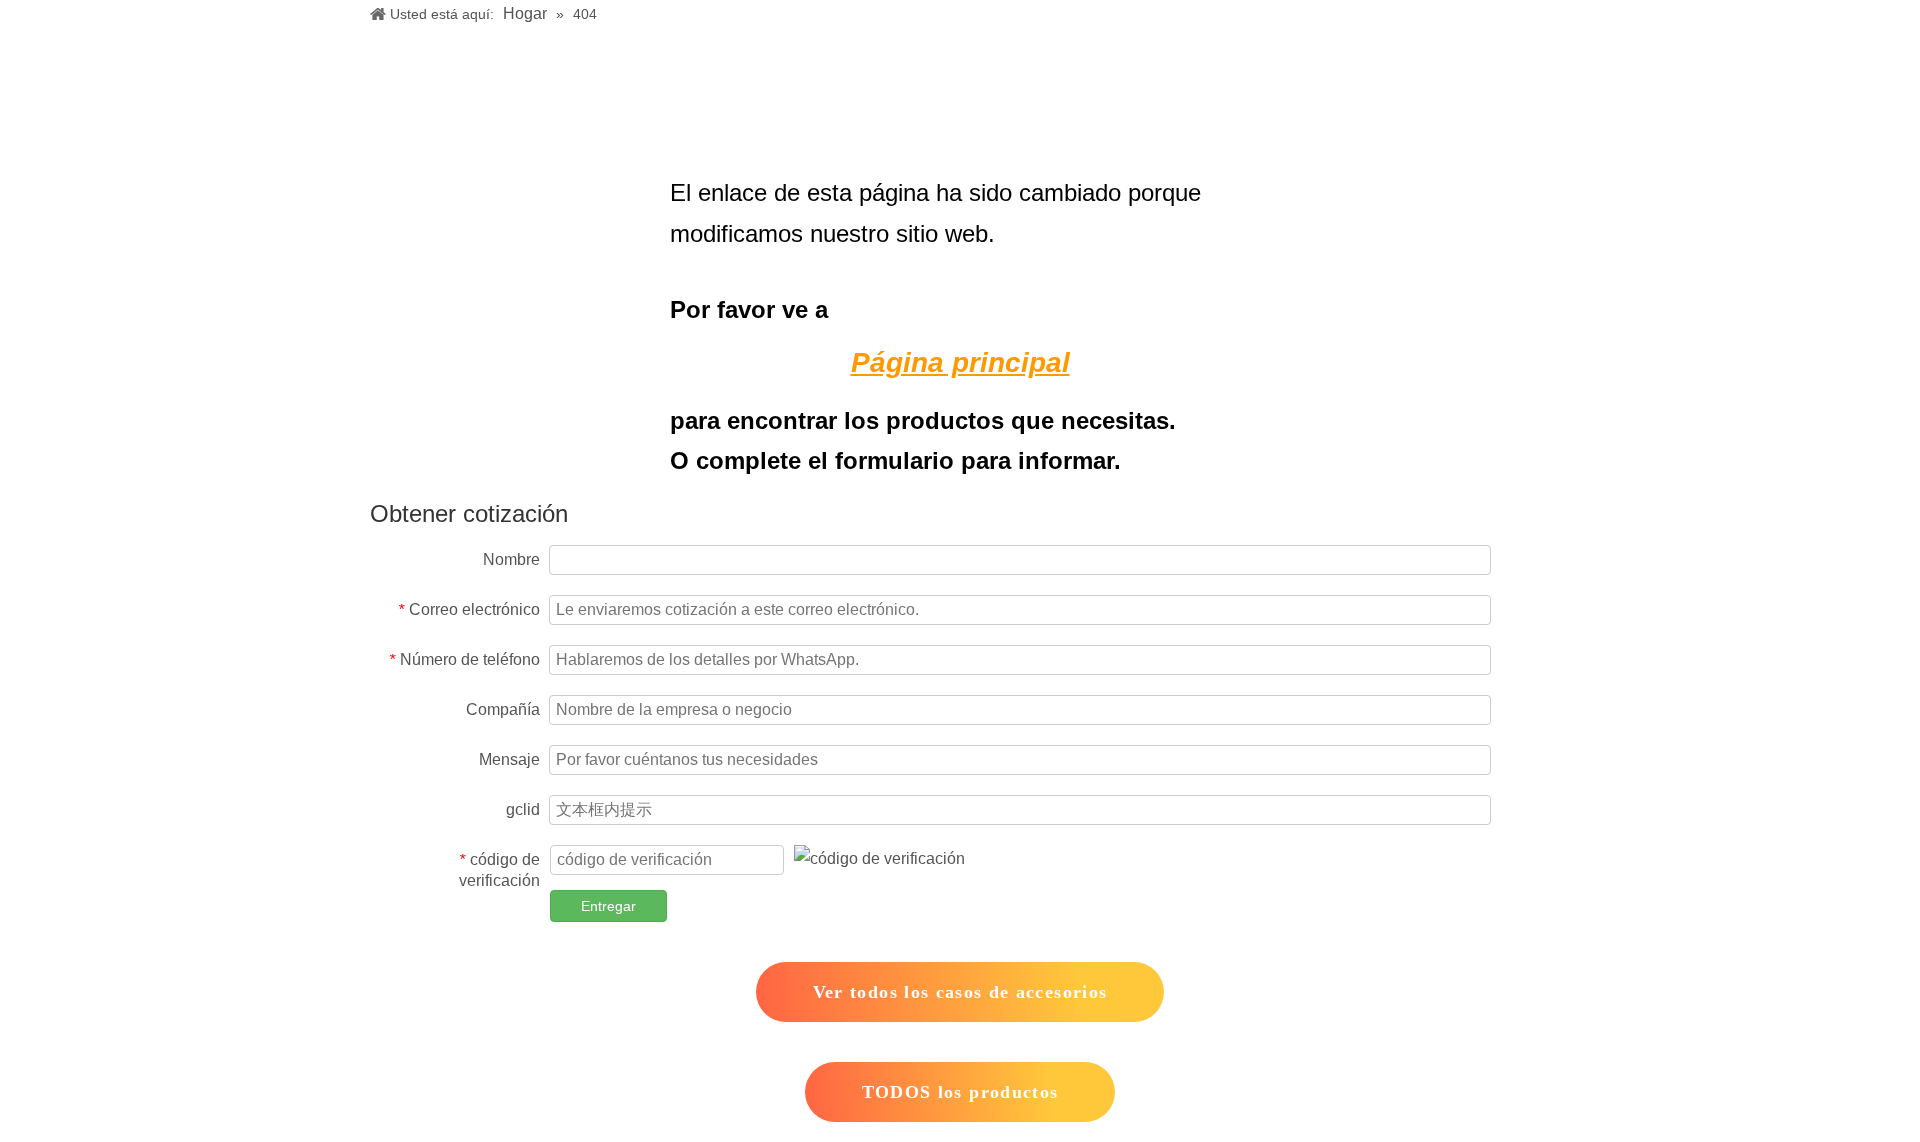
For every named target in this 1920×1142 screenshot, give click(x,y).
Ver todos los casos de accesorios (960, 992)
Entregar (608, 906)
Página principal (960, 362)
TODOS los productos (960, 1092)
